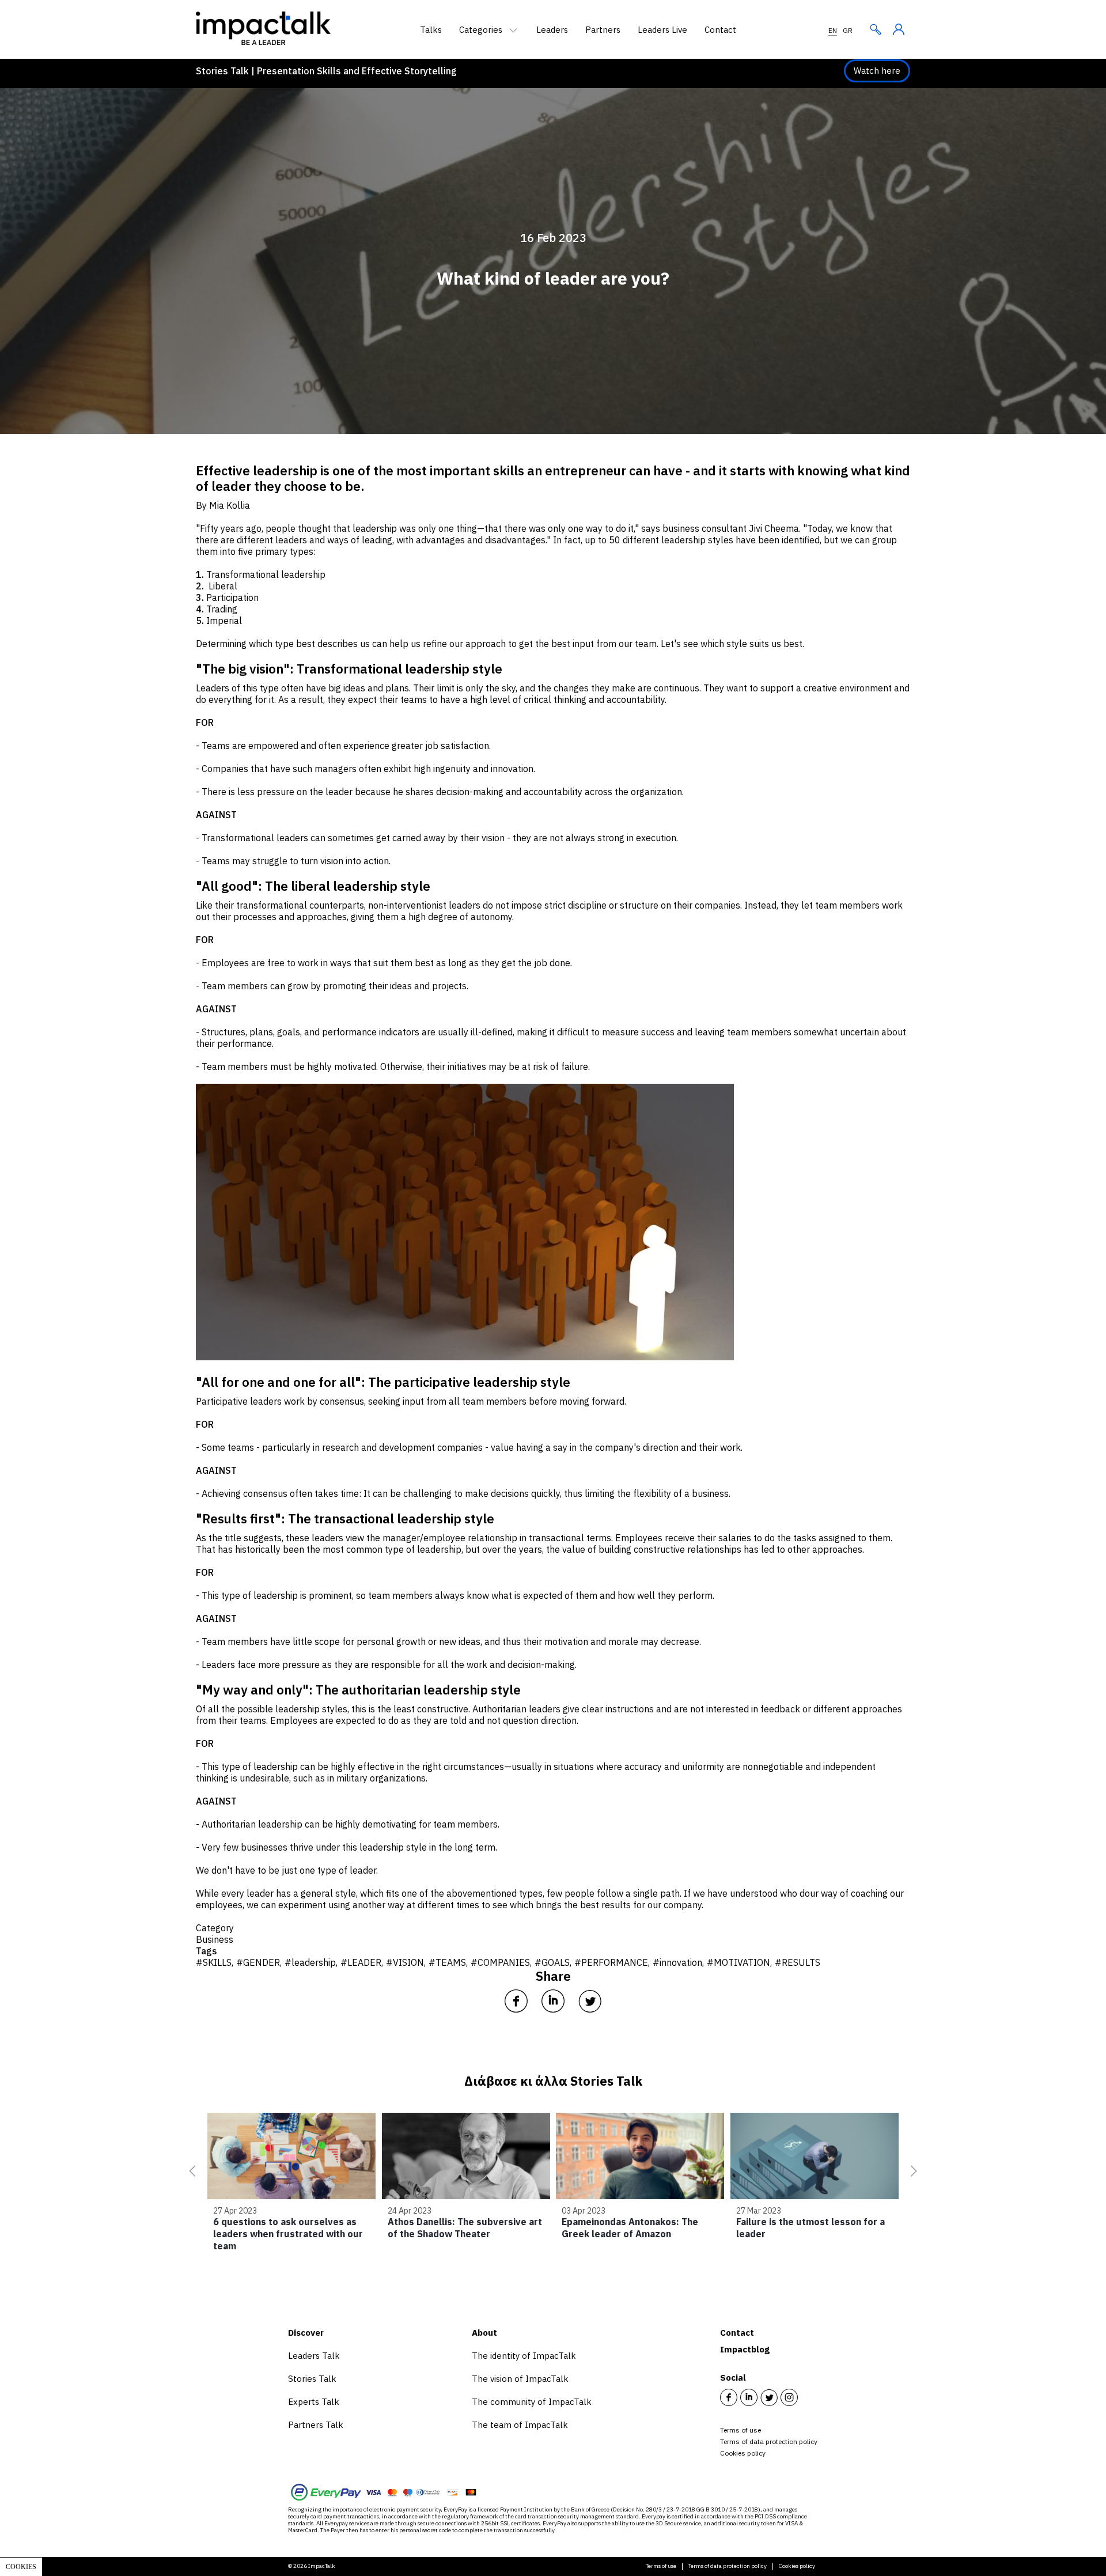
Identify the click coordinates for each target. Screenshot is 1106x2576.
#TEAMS (447, 1962)
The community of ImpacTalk (532, 2402)
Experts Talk (314, 2402)
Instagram (789, 2397)
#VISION (405, 1962)
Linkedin (749, 2397)
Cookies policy (743, 2453)
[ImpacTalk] (263, 41)
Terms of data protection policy (769, 2441)
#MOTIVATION (738, 1962)
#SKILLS (214, 1962)
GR (848, 30)
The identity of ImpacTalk (524, 2356)
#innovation (677, 1962)
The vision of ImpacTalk (520, 2379)
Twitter (769, 2397)
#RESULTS (798, 1962)
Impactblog (745, 2349)
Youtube (809, 2397)
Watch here (877, 71)
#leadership (310, 1962)
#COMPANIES (500, 1962)
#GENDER (258, 1962)
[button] (190, 2171)
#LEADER (361, 1962)
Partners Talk (316, 2425)
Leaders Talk (314, 2356)
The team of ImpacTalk (520, 2425)
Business (215, 1939)
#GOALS (552, 1962)
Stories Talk (312, 2379)
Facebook (729, 2397)
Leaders (552, 30)
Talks (431, 30)
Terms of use (741, 2430)
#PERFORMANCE (611, 1962)
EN (833, 30)
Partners (603, 30)
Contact (720, 30)
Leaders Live (662, 30)
